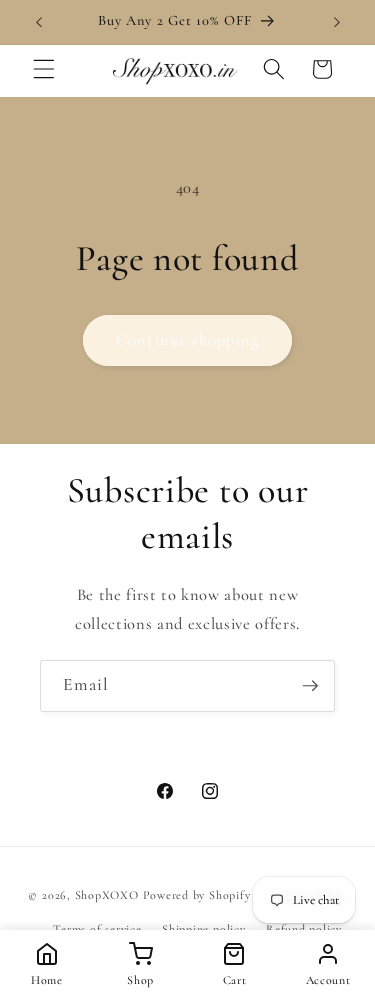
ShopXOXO (107, 896)
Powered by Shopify (197, 896)
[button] (44, 69)
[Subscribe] (310, 686)
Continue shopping (187, 340)
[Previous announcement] (39, 22)
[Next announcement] (337, 22)
